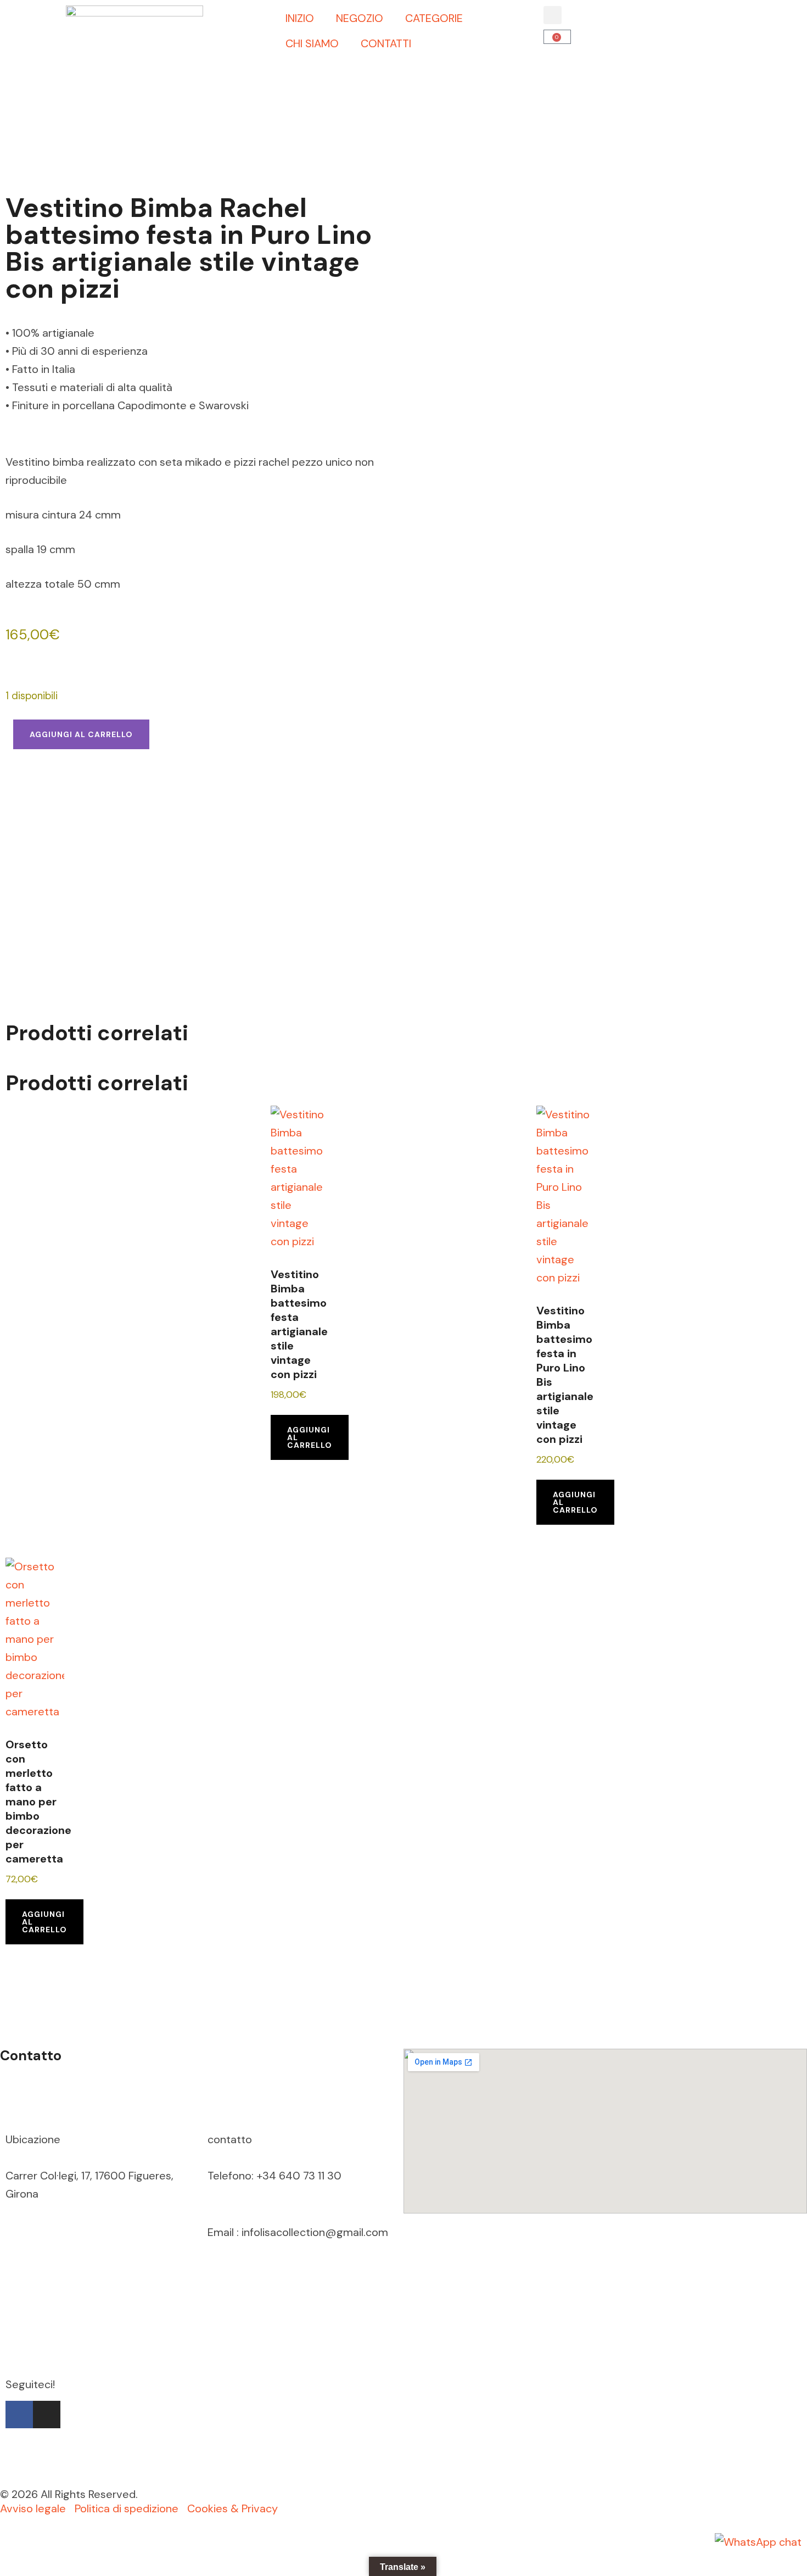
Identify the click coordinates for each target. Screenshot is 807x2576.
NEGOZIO (360, 18)
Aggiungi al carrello (81, 734)
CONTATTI (386, 43)
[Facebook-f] (19, 2415)
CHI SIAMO (312, 43)
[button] (553, 15)
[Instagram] (47, 2415)
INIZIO (300, 18)
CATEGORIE (434, 18)
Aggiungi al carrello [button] (310, 1437)
